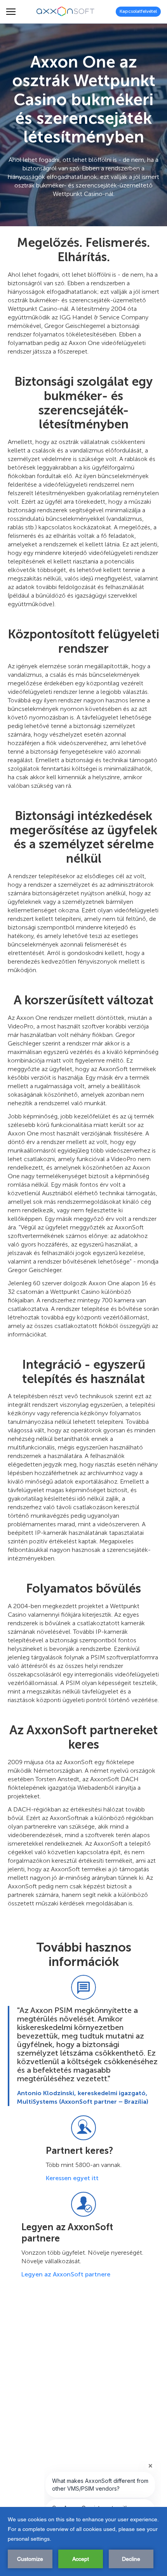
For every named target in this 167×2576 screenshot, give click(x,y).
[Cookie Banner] (83, 2541)
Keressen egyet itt (72, 2178)
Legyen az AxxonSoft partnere (66, 2274)
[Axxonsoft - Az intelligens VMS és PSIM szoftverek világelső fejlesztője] (66, 12)
